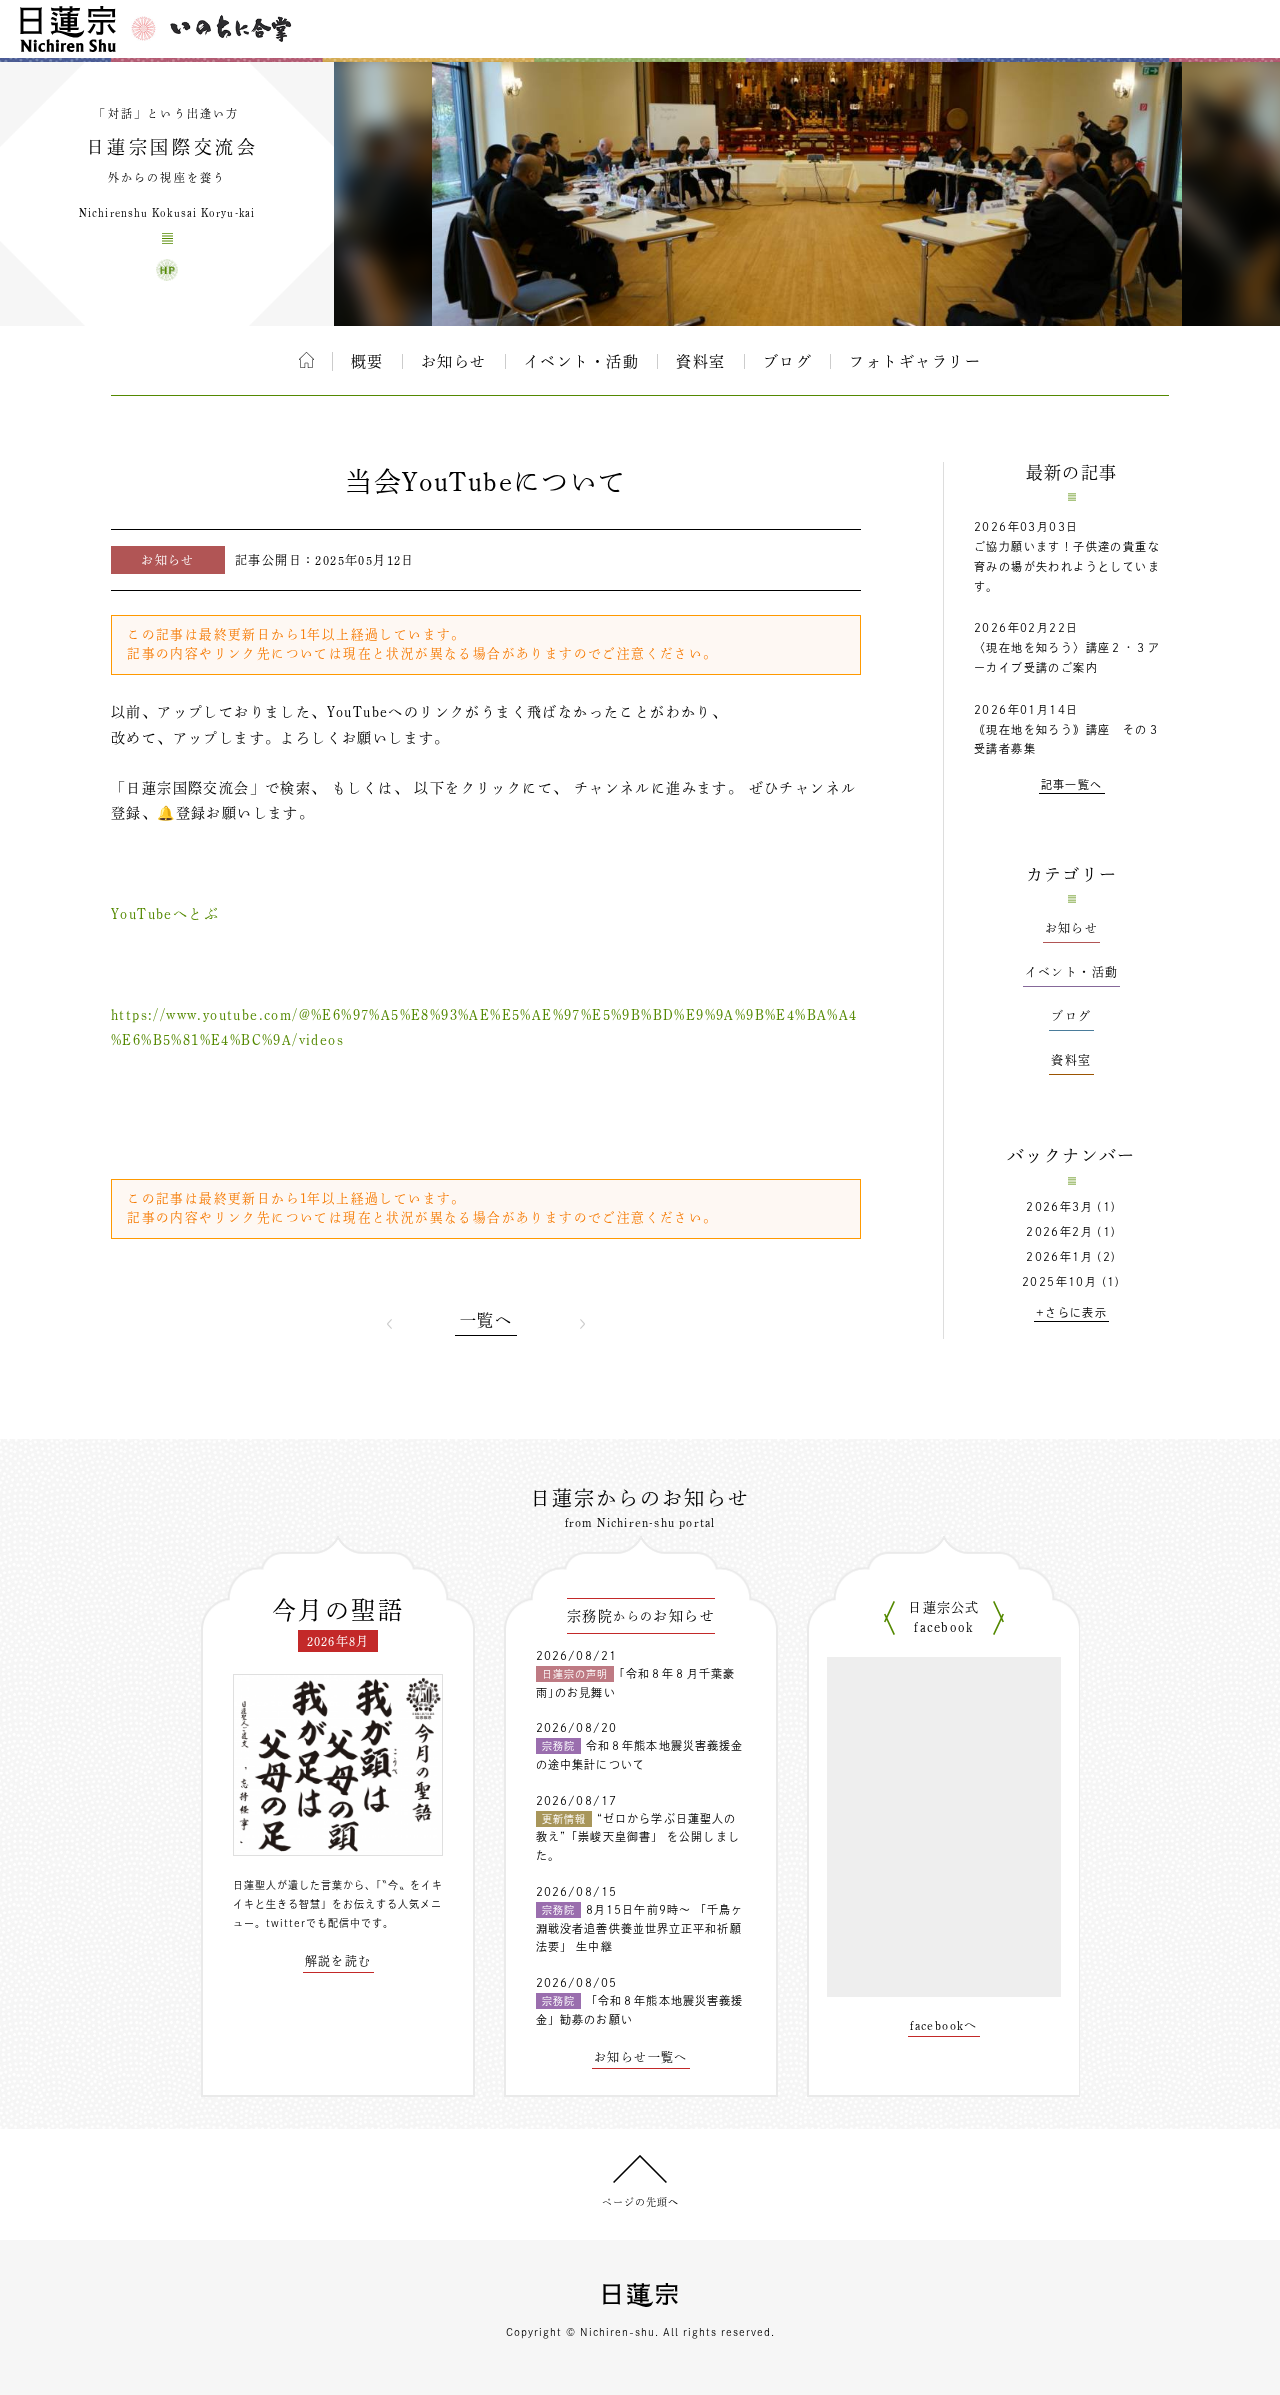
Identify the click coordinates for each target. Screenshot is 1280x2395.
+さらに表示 (1071, 1312)
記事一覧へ (1072, 784)
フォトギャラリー (915, 361)
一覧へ (486, 1320)
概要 (367, 361)
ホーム (306, 360)
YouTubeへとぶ (165, 914)
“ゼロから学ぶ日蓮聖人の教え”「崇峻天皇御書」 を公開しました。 (638, 1837)
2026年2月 (1059, 1231)
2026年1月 (1059, 1256)
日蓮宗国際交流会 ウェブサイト (167, 270)
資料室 (701, 361)
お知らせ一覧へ (641, 2057)
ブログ (788, 361)
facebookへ (944, 2025)
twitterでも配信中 (313, 1923)
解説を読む (338, 1961)
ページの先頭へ (640, 2202)
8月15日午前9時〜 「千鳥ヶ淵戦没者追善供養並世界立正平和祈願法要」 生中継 (640, 1928)
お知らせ (454, 361)
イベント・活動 (582, 361)
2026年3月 (1059, 1206)
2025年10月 (1059, 1281)
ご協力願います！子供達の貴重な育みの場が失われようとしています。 (1067, 566)
